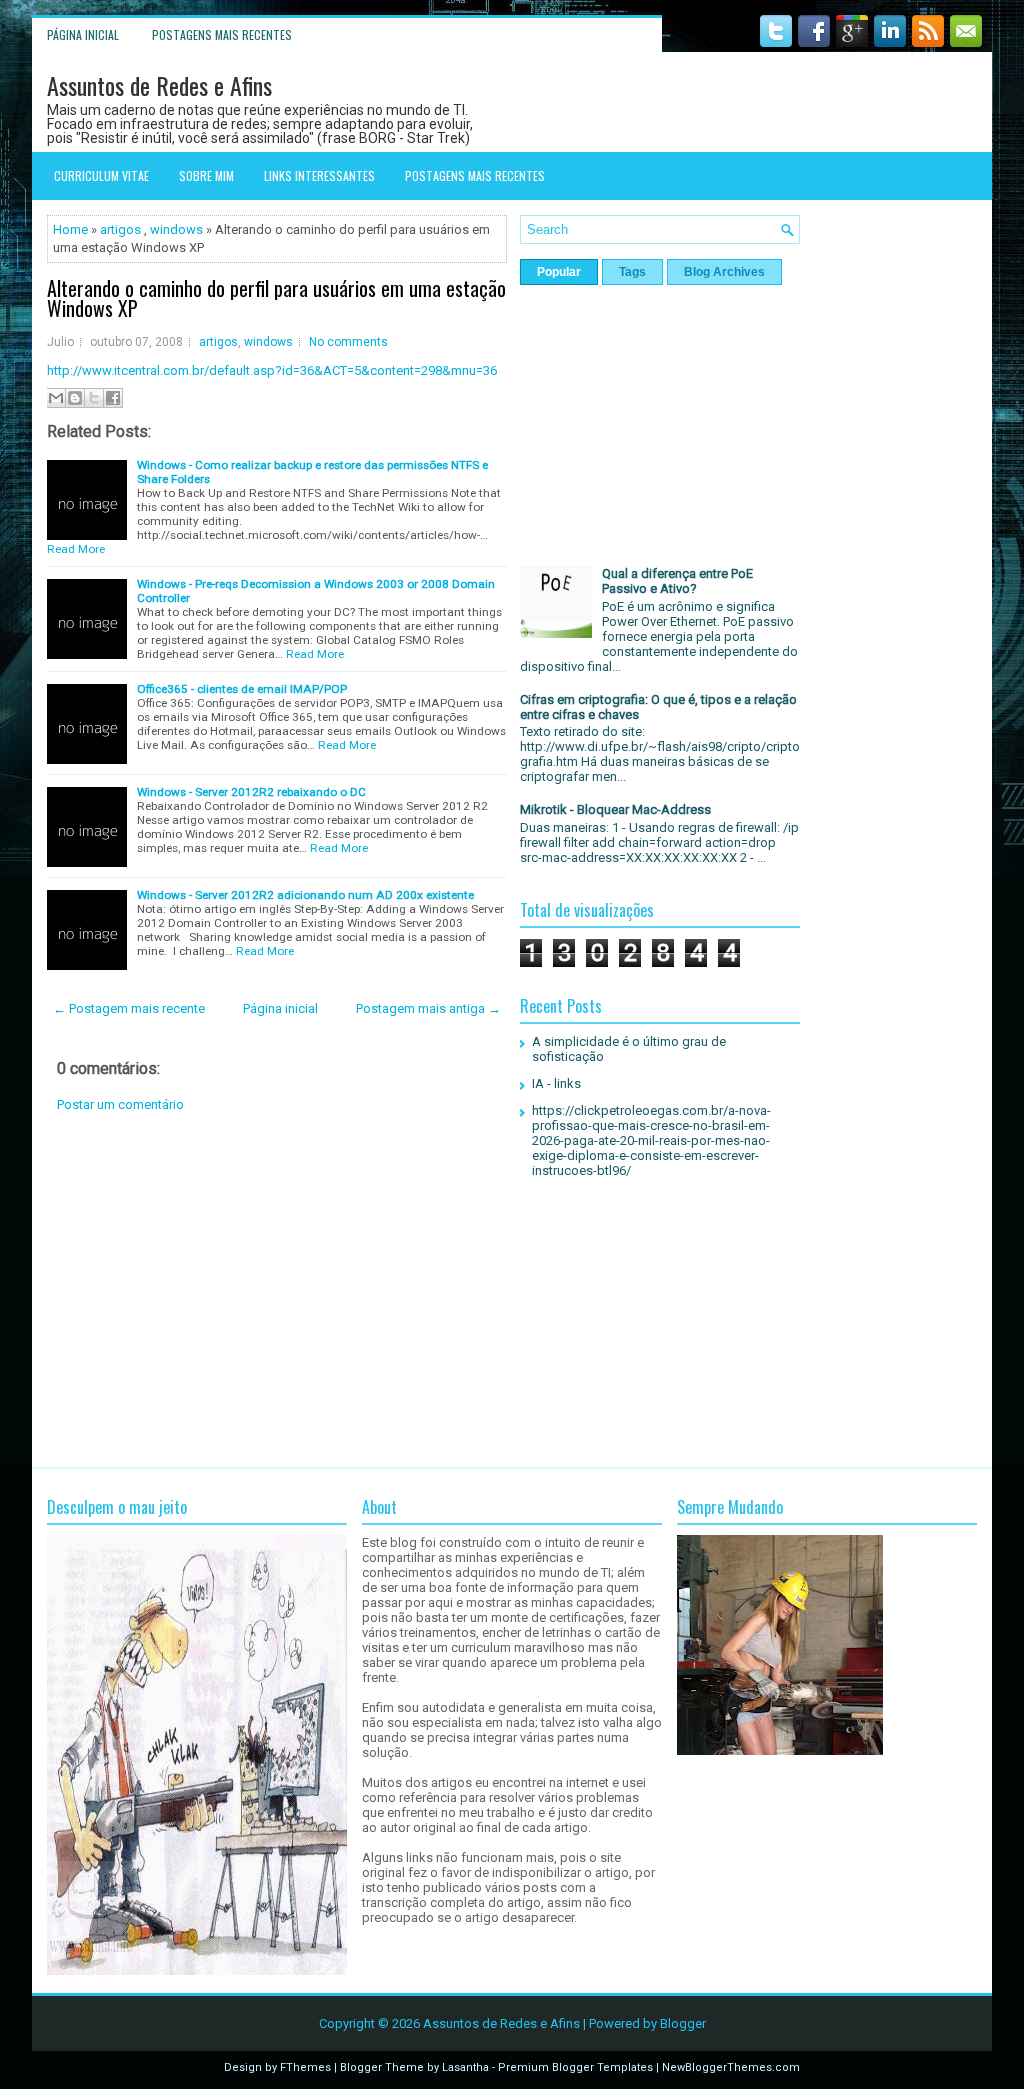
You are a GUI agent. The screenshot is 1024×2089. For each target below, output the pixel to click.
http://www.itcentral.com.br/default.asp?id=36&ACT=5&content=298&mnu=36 (272, 370)
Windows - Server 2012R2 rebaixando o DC (251, 792)
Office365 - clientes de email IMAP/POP (242, 689)
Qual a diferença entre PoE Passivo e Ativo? (677, 581)
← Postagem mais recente (129, 1008)
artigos (120, 229)
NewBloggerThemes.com (731, 2067)
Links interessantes (319, 175)
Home (70, 229)
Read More (76, 549)
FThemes (305, 2067)
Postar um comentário (120, 1104)
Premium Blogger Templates (575, 2067)
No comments (348, 342)
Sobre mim (206, 175)
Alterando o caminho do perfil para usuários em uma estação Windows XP (276, 298)
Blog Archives (724, 272)
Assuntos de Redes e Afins (159, 85)
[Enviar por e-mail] (56, 398)
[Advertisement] (277, 1290)
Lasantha (465, 2067)
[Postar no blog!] (75, 398)
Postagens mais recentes (222, 34)
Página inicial (83, 34)
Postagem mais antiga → (428, 1008)
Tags (632, 272)
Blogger (683, 2023)
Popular (559, 272)
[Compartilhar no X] (94, 398)
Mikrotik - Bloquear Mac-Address (615, 809)
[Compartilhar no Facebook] (113, 398)
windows (176, 229)
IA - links (556, 1083)
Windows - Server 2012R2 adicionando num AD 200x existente (305, 895)
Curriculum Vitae (101, 175)
